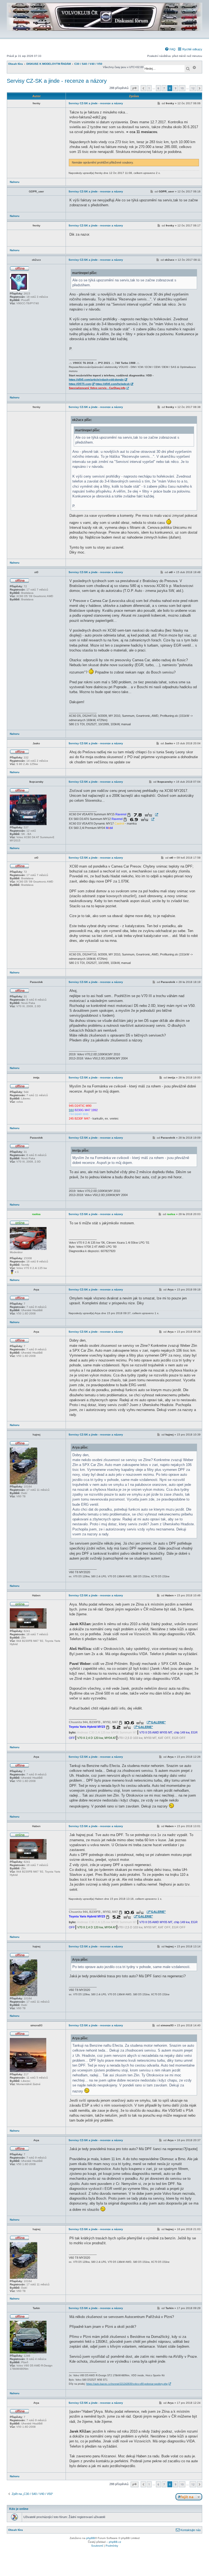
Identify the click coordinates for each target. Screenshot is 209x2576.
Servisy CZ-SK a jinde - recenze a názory (57, 81)
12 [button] (193, 88)
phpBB (91, 2538)
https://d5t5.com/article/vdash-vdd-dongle (96, 379)
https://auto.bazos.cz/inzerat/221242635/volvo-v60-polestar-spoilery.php (127, 2384)
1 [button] (149, 88)
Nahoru (15, 182)
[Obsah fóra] (104, 34)
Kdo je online (19, 2509)
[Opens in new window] (143, 815)
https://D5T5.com (80, 384)
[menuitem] (170, 49)
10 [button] (182, 88)
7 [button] (164, 88)
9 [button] (176, 88)
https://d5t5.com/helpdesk (113, 384)
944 (71, 1110)
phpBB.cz (115, 2542)
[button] (135, 88)
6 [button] (158, 88)
